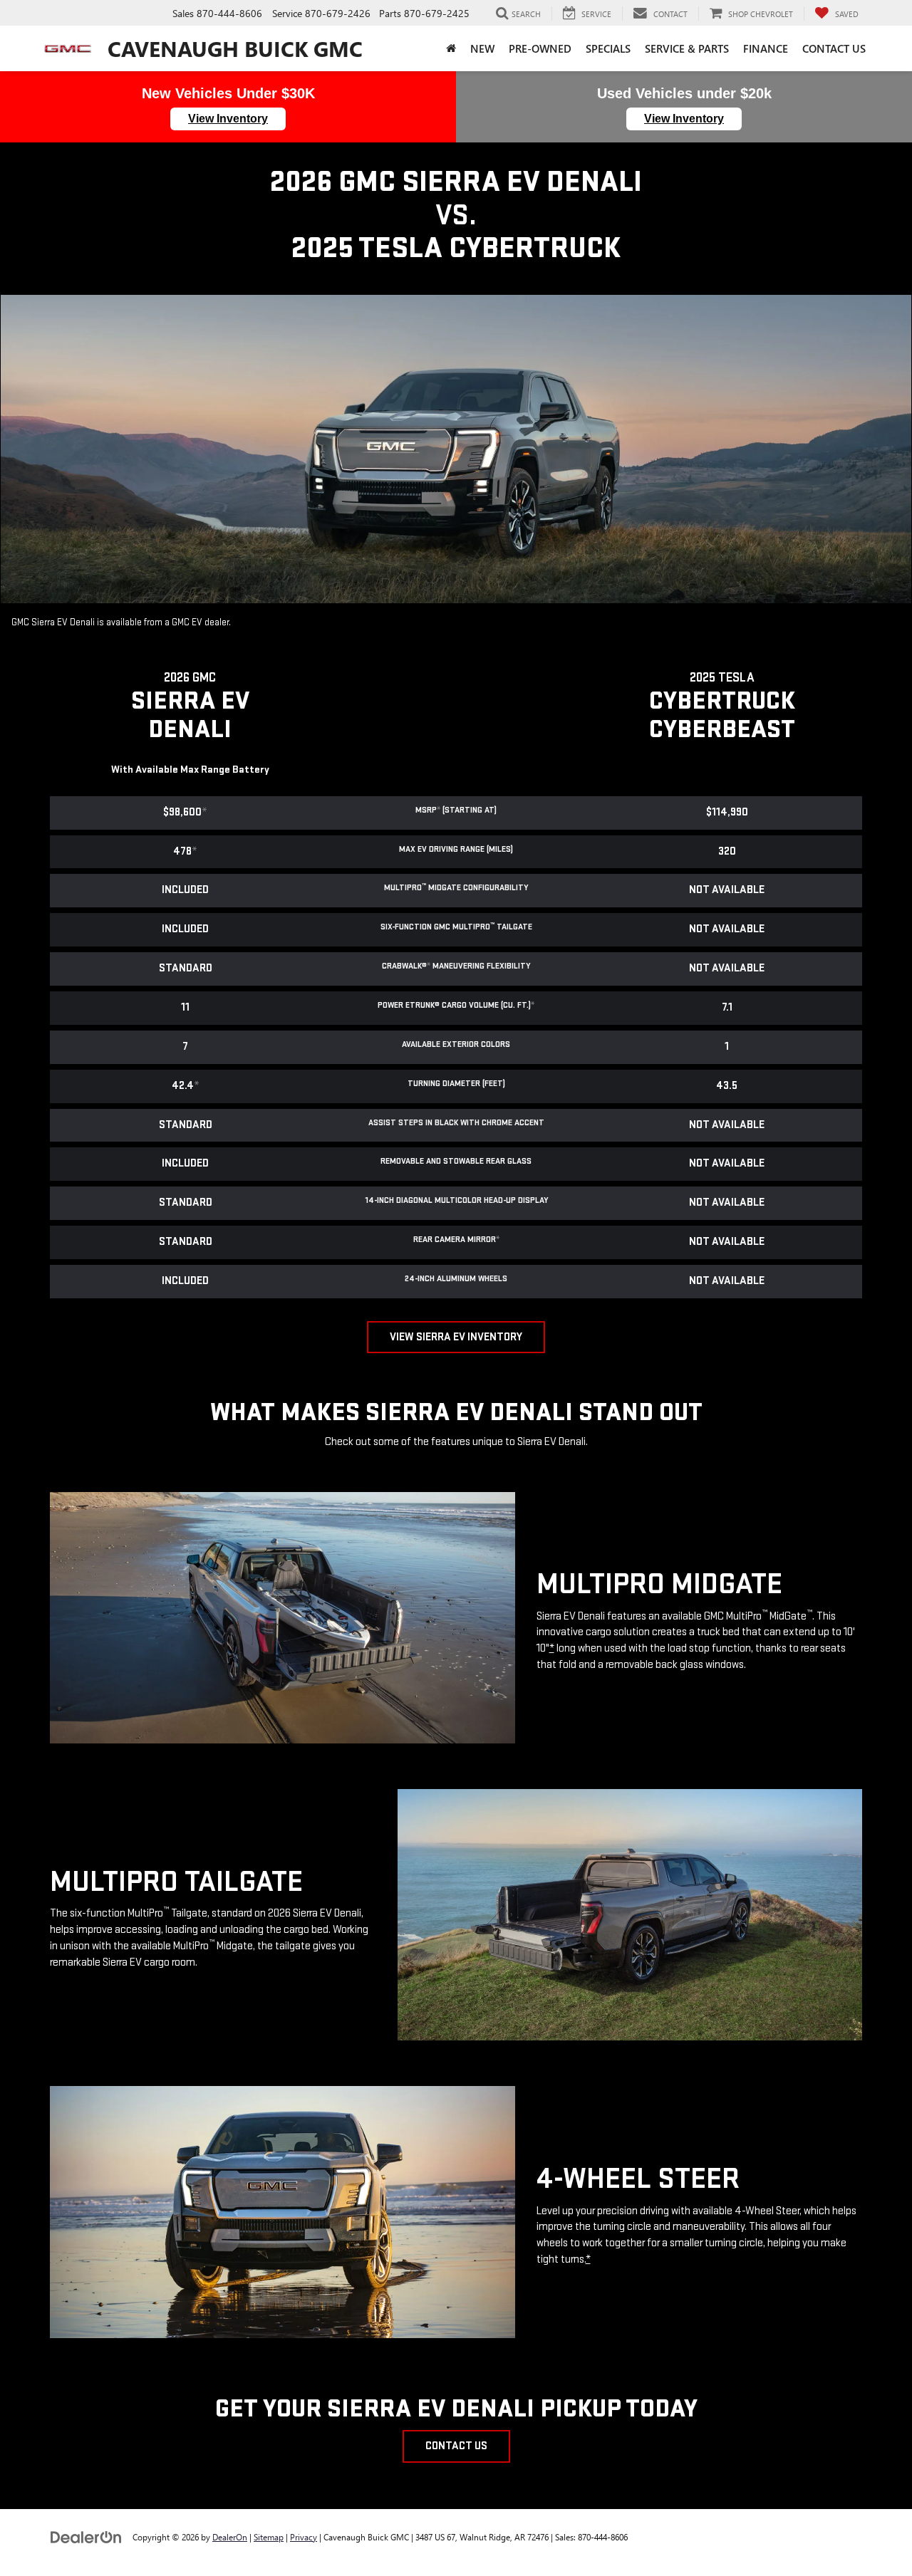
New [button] (482, 48)
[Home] (451, 48)
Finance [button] (766, 48)
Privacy (304, 2537)
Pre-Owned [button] (540, 48)
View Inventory (228, 119)
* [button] (439, 810)
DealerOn (230, 2537)
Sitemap (269, 2537)
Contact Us (456, 2446)
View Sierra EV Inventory (456, 1337)
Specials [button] (608, 48)
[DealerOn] (86, 2536)
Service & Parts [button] (687, 48)
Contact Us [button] (834, 48)
